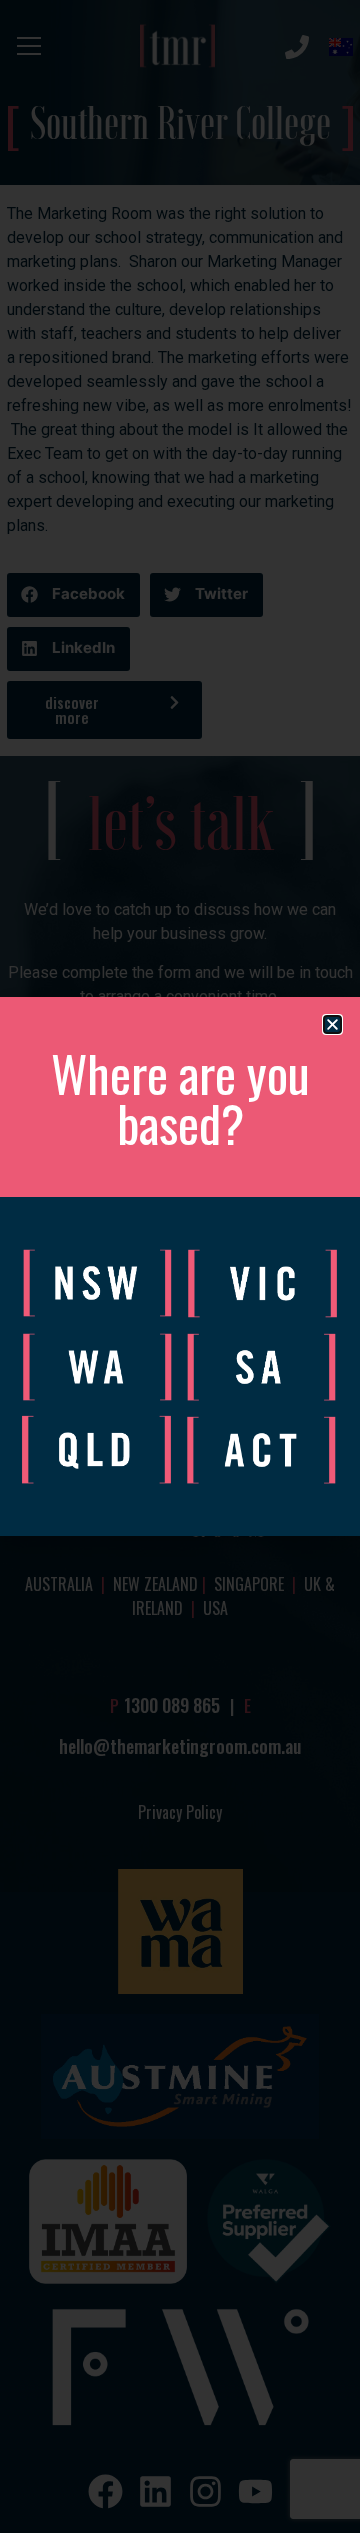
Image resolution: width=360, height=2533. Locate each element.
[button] (332, 1024)
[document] (180, 1266)
